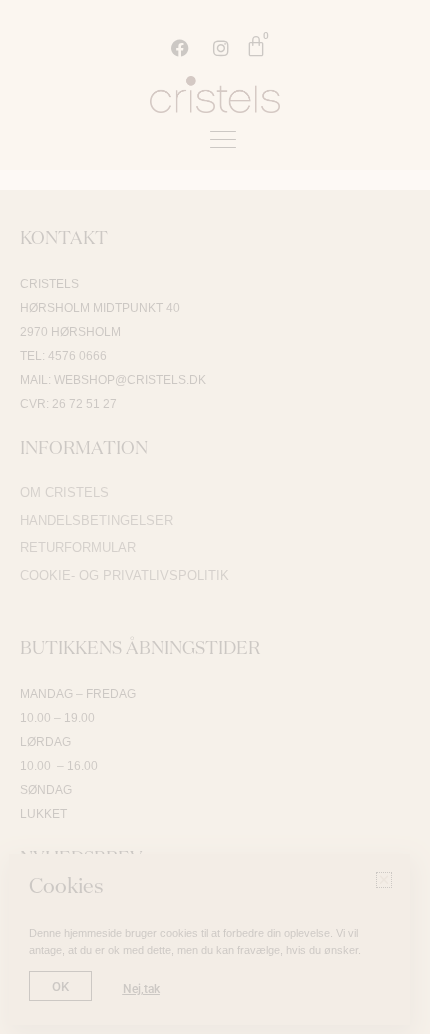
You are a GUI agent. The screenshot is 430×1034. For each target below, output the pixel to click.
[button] (402, 53)
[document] (215, 517)
